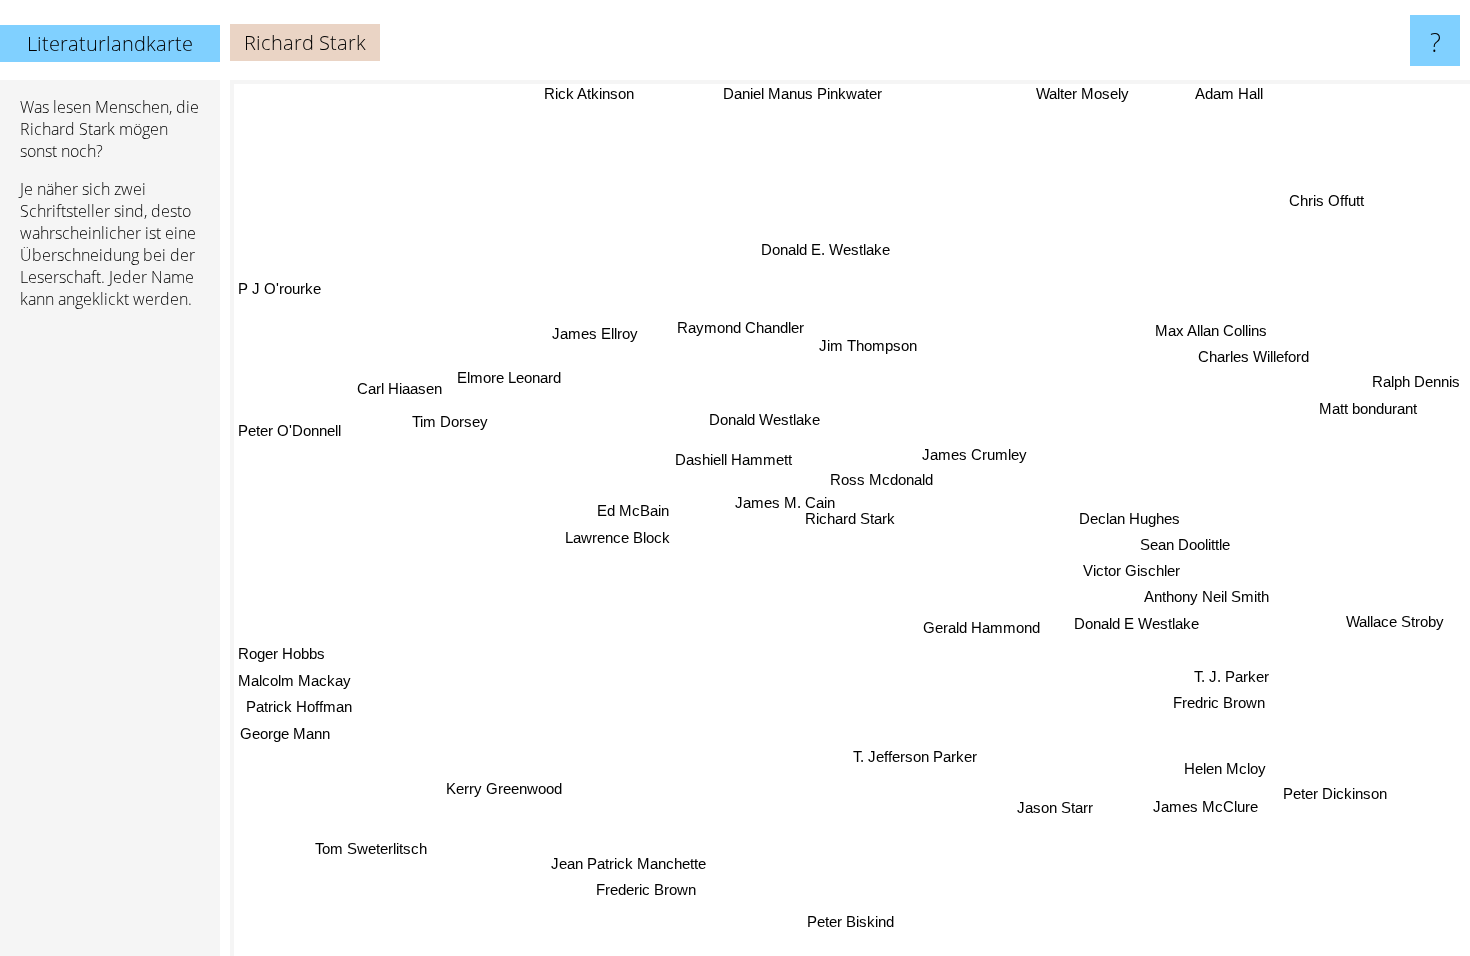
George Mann (284, 732)
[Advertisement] (110, 631)
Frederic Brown (641, 889)
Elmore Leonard (509, 377)
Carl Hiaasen (399, 388)
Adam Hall (1230, 94)
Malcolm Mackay (294, 679)
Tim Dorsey (451, 421)
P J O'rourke (279, 288)
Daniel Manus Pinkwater (797, 93)
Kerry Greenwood (505, 789)
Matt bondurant (1369, 408)
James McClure (1205, 807)
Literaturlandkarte (110, 43)
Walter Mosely (1083, 93)
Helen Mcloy (1223, 772)
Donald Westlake (764, 419)
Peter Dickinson (1336, 790)
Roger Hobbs (281, 653)
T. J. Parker (1232, 675)
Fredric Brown (1221, 701)
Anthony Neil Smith (1207, 596)
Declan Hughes (1129, 518)
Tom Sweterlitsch (369, 848)
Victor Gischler (1131, 570)
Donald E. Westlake (826, 249)
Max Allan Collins (1211, 330)
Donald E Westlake (1136, 623)
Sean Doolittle (1185, 544)
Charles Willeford (1254, 357)
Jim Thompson (868, 345)
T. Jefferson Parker (916, 756)
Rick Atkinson (584, 93)
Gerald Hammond (981, 627)
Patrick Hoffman (299, 705)
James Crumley (974, 454)
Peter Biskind (845, 921)
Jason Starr (1053, 808)
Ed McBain (634, 510)
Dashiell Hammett (733, 459)
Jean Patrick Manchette (631, 863)
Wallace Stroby (1396, 619)
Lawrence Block (617, 537)
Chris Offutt (1324, 197)
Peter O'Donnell (289, 430)
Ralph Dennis (1416, 381)
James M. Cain (783, 502)
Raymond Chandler (740, 327)
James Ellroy (595, 333)
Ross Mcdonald (882, 479)
